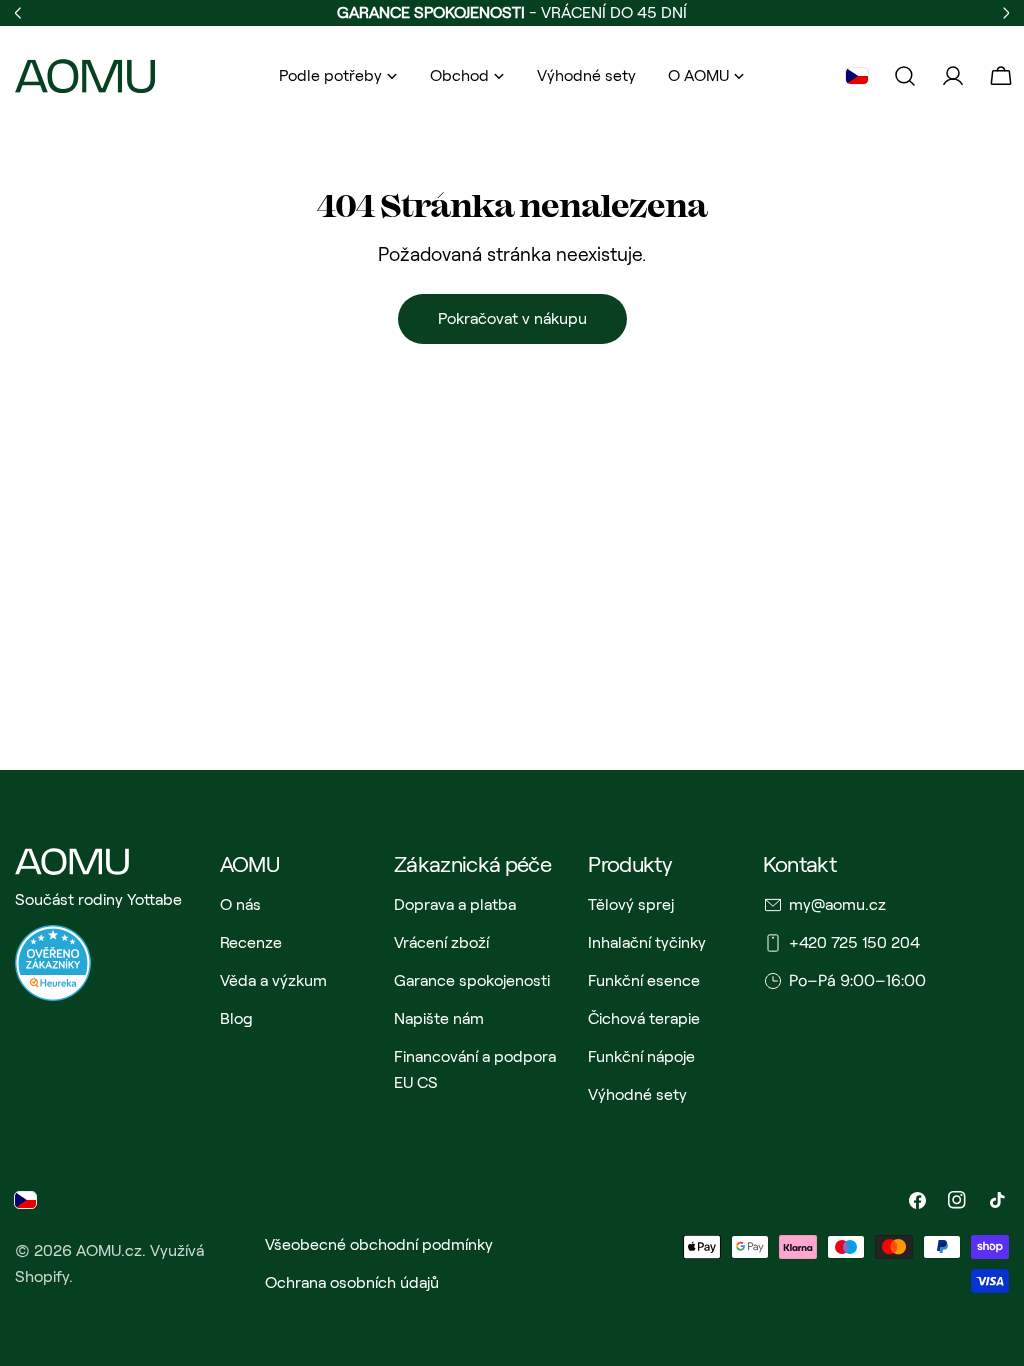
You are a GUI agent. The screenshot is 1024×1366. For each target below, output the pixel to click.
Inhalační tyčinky (647, 942)
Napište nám (439, 1018)
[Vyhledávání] (905, 76)
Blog (236, 1018)
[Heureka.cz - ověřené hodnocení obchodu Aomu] (53, 937)
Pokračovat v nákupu (512, 318)
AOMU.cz (109, 1250)
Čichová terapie (644, 1018)
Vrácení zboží (441, 942)
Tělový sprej (631, 904)
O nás (240, 904)
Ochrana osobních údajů (352, 1282)
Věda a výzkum (273, 980)
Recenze (251, 942)
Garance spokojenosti (472, 980)
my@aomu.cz (837, 904)
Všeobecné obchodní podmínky (379, 1244)
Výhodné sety (637, 1094)
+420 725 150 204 (854, 942)
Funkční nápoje (641, 1056)
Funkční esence (644, 980)
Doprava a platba (455, 904)
